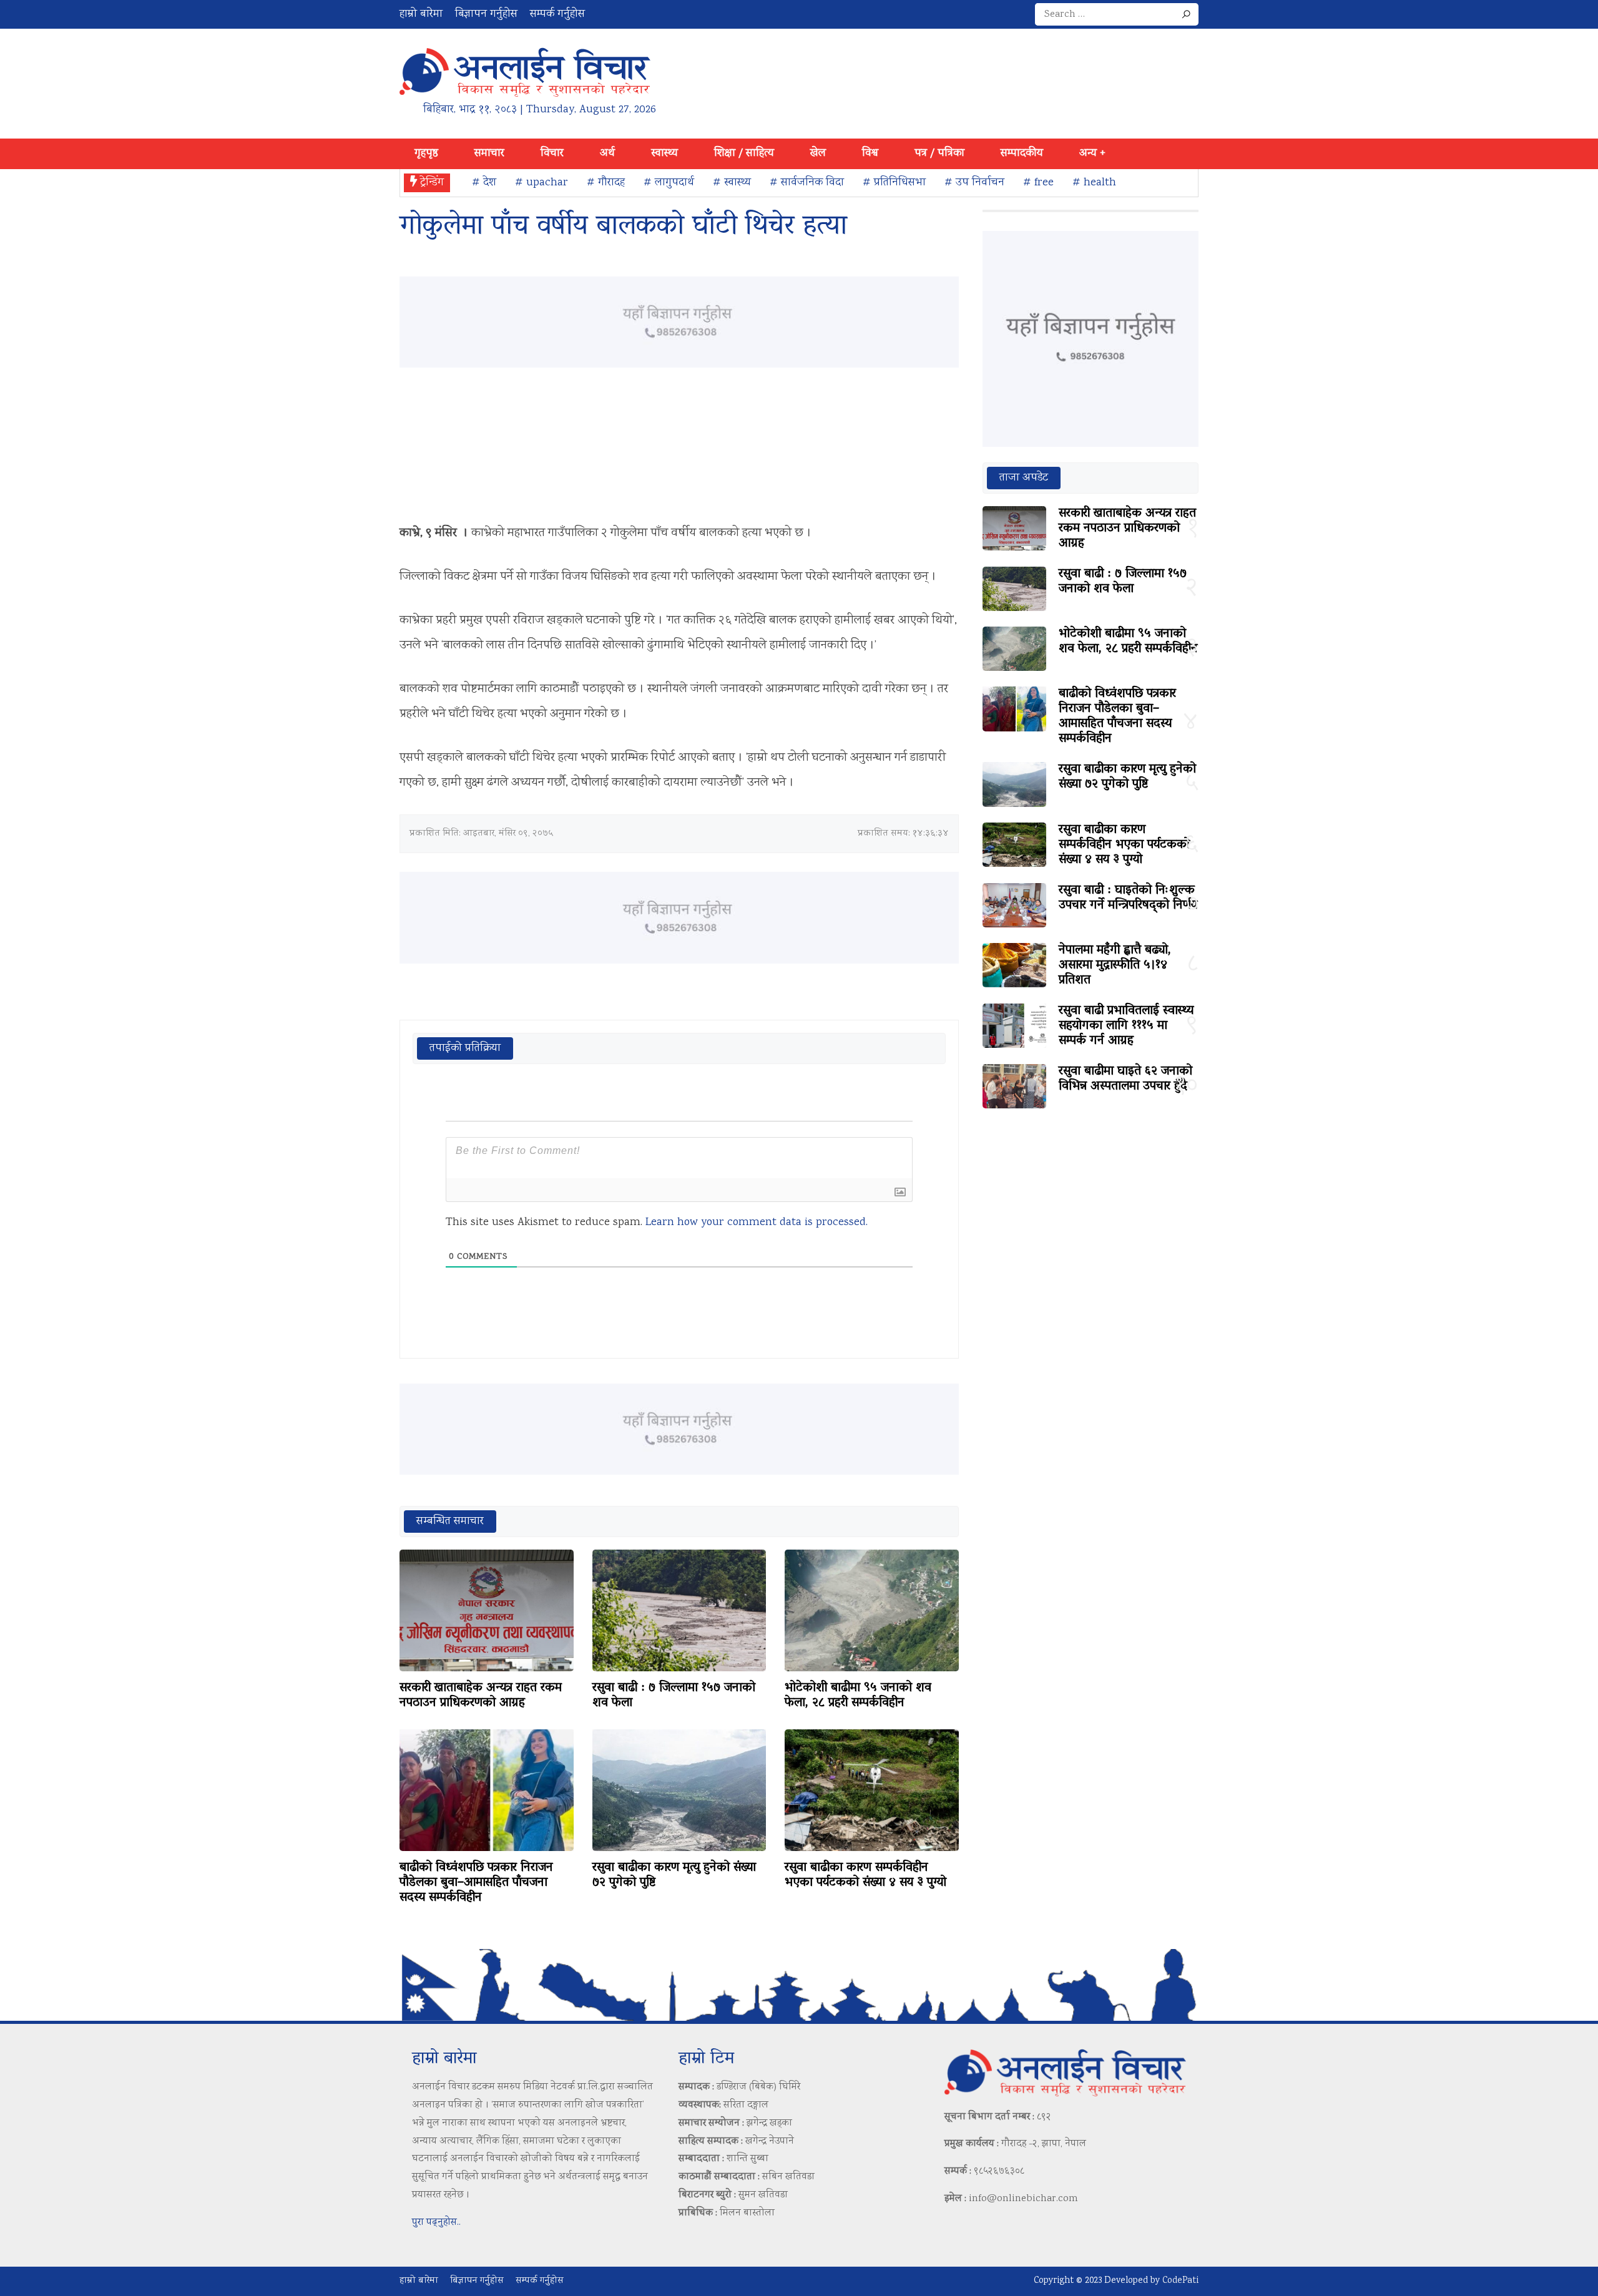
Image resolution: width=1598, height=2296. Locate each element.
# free (1038, 183)
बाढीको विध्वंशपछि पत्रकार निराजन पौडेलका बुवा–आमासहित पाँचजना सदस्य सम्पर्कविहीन (476, 1883)
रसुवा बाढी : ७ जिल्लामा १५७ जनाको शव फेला (674, 1696)
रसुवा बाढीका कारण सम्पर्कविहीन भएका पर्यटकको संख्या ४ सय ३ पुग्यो (865, 1875)
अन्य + (1092, 154)
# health (1094, 183)
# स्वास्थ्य (732, 183)
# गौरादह (606, 183)
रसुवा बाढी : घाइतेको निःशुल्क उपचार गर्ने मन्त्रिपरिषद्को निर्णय (1128, 898)
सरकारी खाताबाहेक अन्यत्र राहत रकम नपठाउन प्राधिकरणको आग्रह (481, 1696)
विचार (552, 154)
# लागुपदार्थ (669, 183)
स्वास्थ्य (664, 154)
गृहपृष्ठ (426, 154)
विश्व (870, 154)
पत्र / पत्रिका (939, 154)
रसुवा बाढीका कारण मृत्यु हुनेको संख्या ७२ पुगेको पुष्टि (674, 1875)
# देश (484, 183)
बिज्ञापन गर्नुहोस (486, 14)
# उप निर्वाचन (974, 183)
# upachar (542, 183)
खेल (818, 154)
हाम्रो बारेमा (421, 14)
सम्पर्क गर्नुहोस (557, 14)
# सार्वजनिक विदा (807, 183)
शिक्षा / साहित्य (744, 154)
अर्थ (607, 154)
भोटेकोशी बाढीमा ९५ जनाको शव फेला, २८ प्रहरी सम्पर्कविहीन (858, 1696)
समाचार (489, 154)
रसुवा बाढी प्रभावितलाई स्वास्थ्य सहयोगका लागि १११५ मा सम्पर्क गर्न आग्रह (1126, 1026)
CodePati (1180, 2281)
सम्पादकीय (1022, 154)
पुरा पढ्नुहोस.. (436, 2223)
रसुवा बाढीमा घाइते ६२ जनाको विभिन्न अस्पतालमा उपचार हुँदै (1125, 1079)
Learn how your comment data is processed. (757, 1223)
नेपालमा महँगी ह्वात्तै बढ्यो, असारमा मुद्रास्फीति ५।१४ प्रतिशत (1115, 965)
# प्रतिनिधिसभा (894, 183)
